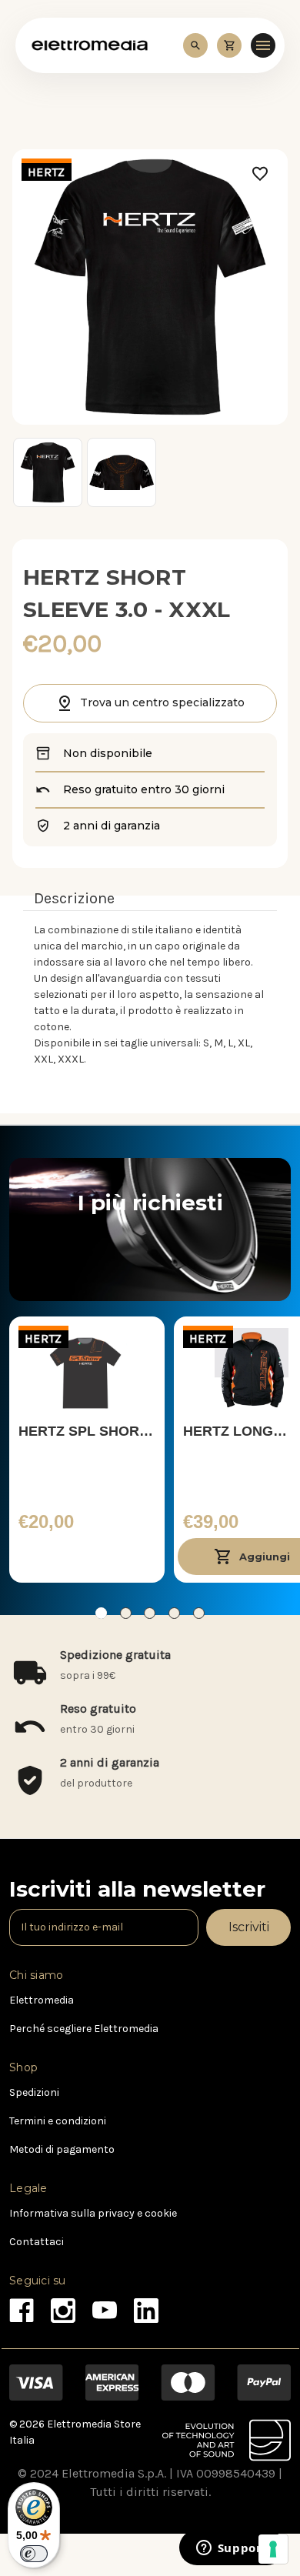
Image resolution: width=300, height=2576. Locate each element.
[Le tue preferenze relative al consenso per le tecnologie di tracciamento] (273, 2549)
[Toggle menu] (263, 45)
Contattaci (37, 2242)
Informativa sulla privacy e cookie (93, 2213)
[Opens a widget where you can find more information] (232, 2549)
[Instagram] (59, 2306)
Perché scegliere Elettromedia (84, 2029)
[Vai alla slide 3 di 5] (150, 1613)
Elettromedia (42, 2000)
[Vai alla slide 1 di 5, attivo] (101, 1613)
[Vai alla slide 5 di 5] (199, 1613)
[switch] (34, 2554)
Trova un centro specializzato (162, 702)
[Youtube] (100, 2306)
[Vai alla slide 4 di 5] (174, 1613)
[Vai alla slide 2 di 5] (126, 1613)
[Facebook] (17, 2306)
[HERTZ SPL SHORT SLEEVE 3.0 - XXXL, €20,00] (87, 1369)
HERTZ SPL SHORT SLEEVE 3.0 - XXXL (83, 1433)
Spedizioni (34, 2092)
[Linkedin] (142, 2306)
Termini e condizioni (58, 2121)
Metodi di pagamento (62, 2149)
